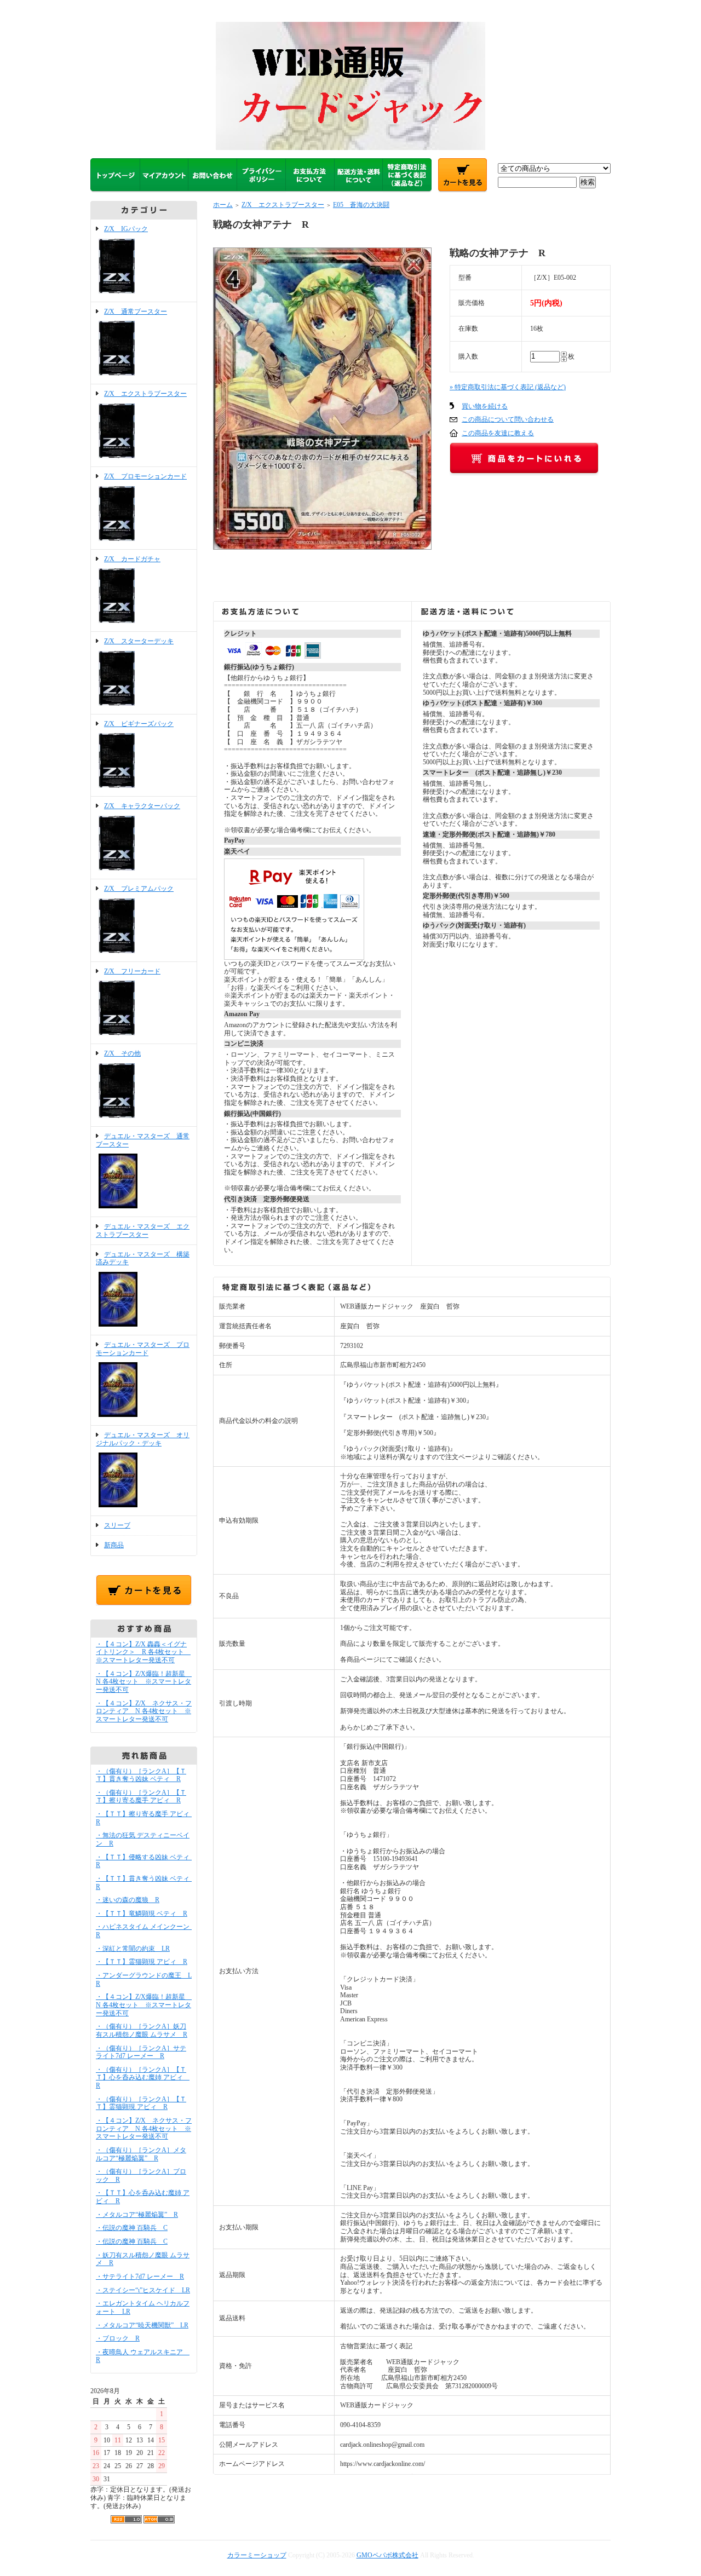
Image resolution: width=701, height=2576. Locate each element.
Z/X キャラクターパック (142, 806)
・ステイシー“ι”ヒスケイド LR (143, 2290)
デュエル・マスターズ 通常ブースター (143, 1140)
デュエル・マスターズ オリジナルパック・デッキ (143, 1439)
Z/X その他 (122, 1053)
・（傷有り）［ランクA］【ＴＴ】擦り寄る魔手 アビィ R (141, 1797)
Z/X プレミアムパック (139, 889)
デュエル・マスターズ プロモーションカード (143, 1349)
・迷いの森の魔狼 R (128, 1900)
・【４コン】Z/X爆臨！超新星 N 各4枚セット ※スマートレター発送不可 (144, 1682)
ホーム (223, 205)
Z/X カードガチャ (132, 559)
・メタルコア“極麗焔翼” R (137, 2215)
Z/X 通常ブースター (136, 312)
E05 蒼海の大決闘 (361, 205)
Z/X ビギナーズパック (139, 724)
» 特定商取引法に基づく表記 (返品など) (508, 387)
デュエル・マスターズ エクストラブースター (143, 1231)
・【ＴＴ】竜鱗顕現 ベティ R (142, 1914)
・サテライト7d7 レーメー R (140, 2277)
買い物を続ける (485, 406)
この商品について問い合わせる (508, 419)
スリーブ (117, 1525)
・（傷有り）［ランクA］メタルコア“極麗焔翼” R (141, 2154)
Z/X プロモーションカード (145, 476)
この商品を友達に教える (498, 433)
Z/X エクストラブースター (145, 394)
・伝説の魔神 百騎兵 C (132, 2228)
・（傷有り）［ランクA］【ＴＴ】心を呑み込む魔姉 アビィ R (143, 2077)
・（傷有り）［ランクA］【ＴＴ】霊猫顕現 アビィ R (141, 2103)
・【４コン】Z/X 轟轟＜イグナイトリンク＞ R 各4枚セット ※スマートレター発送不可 (143, 1652)
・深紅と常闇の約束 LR (133, 1949)
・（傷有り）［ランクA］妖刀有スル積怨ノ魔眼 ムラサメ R (142, 2030)
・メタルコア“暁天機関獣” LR (142, 2325)
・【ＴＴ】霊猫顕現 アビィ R (142, 1962)
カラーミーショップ (257, 2555)
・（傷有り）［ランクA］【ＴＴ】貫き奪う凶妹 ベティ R (141, 1775)
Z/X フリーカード (132, 971)
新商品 (114, 1545)
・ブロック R (118, 2338)
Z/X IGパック (126, 229)
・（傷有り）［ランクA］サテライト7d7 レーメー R (141, 2052)
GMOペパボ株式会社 (387, 2555)
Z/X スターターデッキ (139, 641)
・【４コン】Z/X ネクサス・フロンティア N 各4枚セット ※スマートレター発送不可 (144, 1711)
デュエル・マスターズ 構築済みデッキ (143, 1258)
